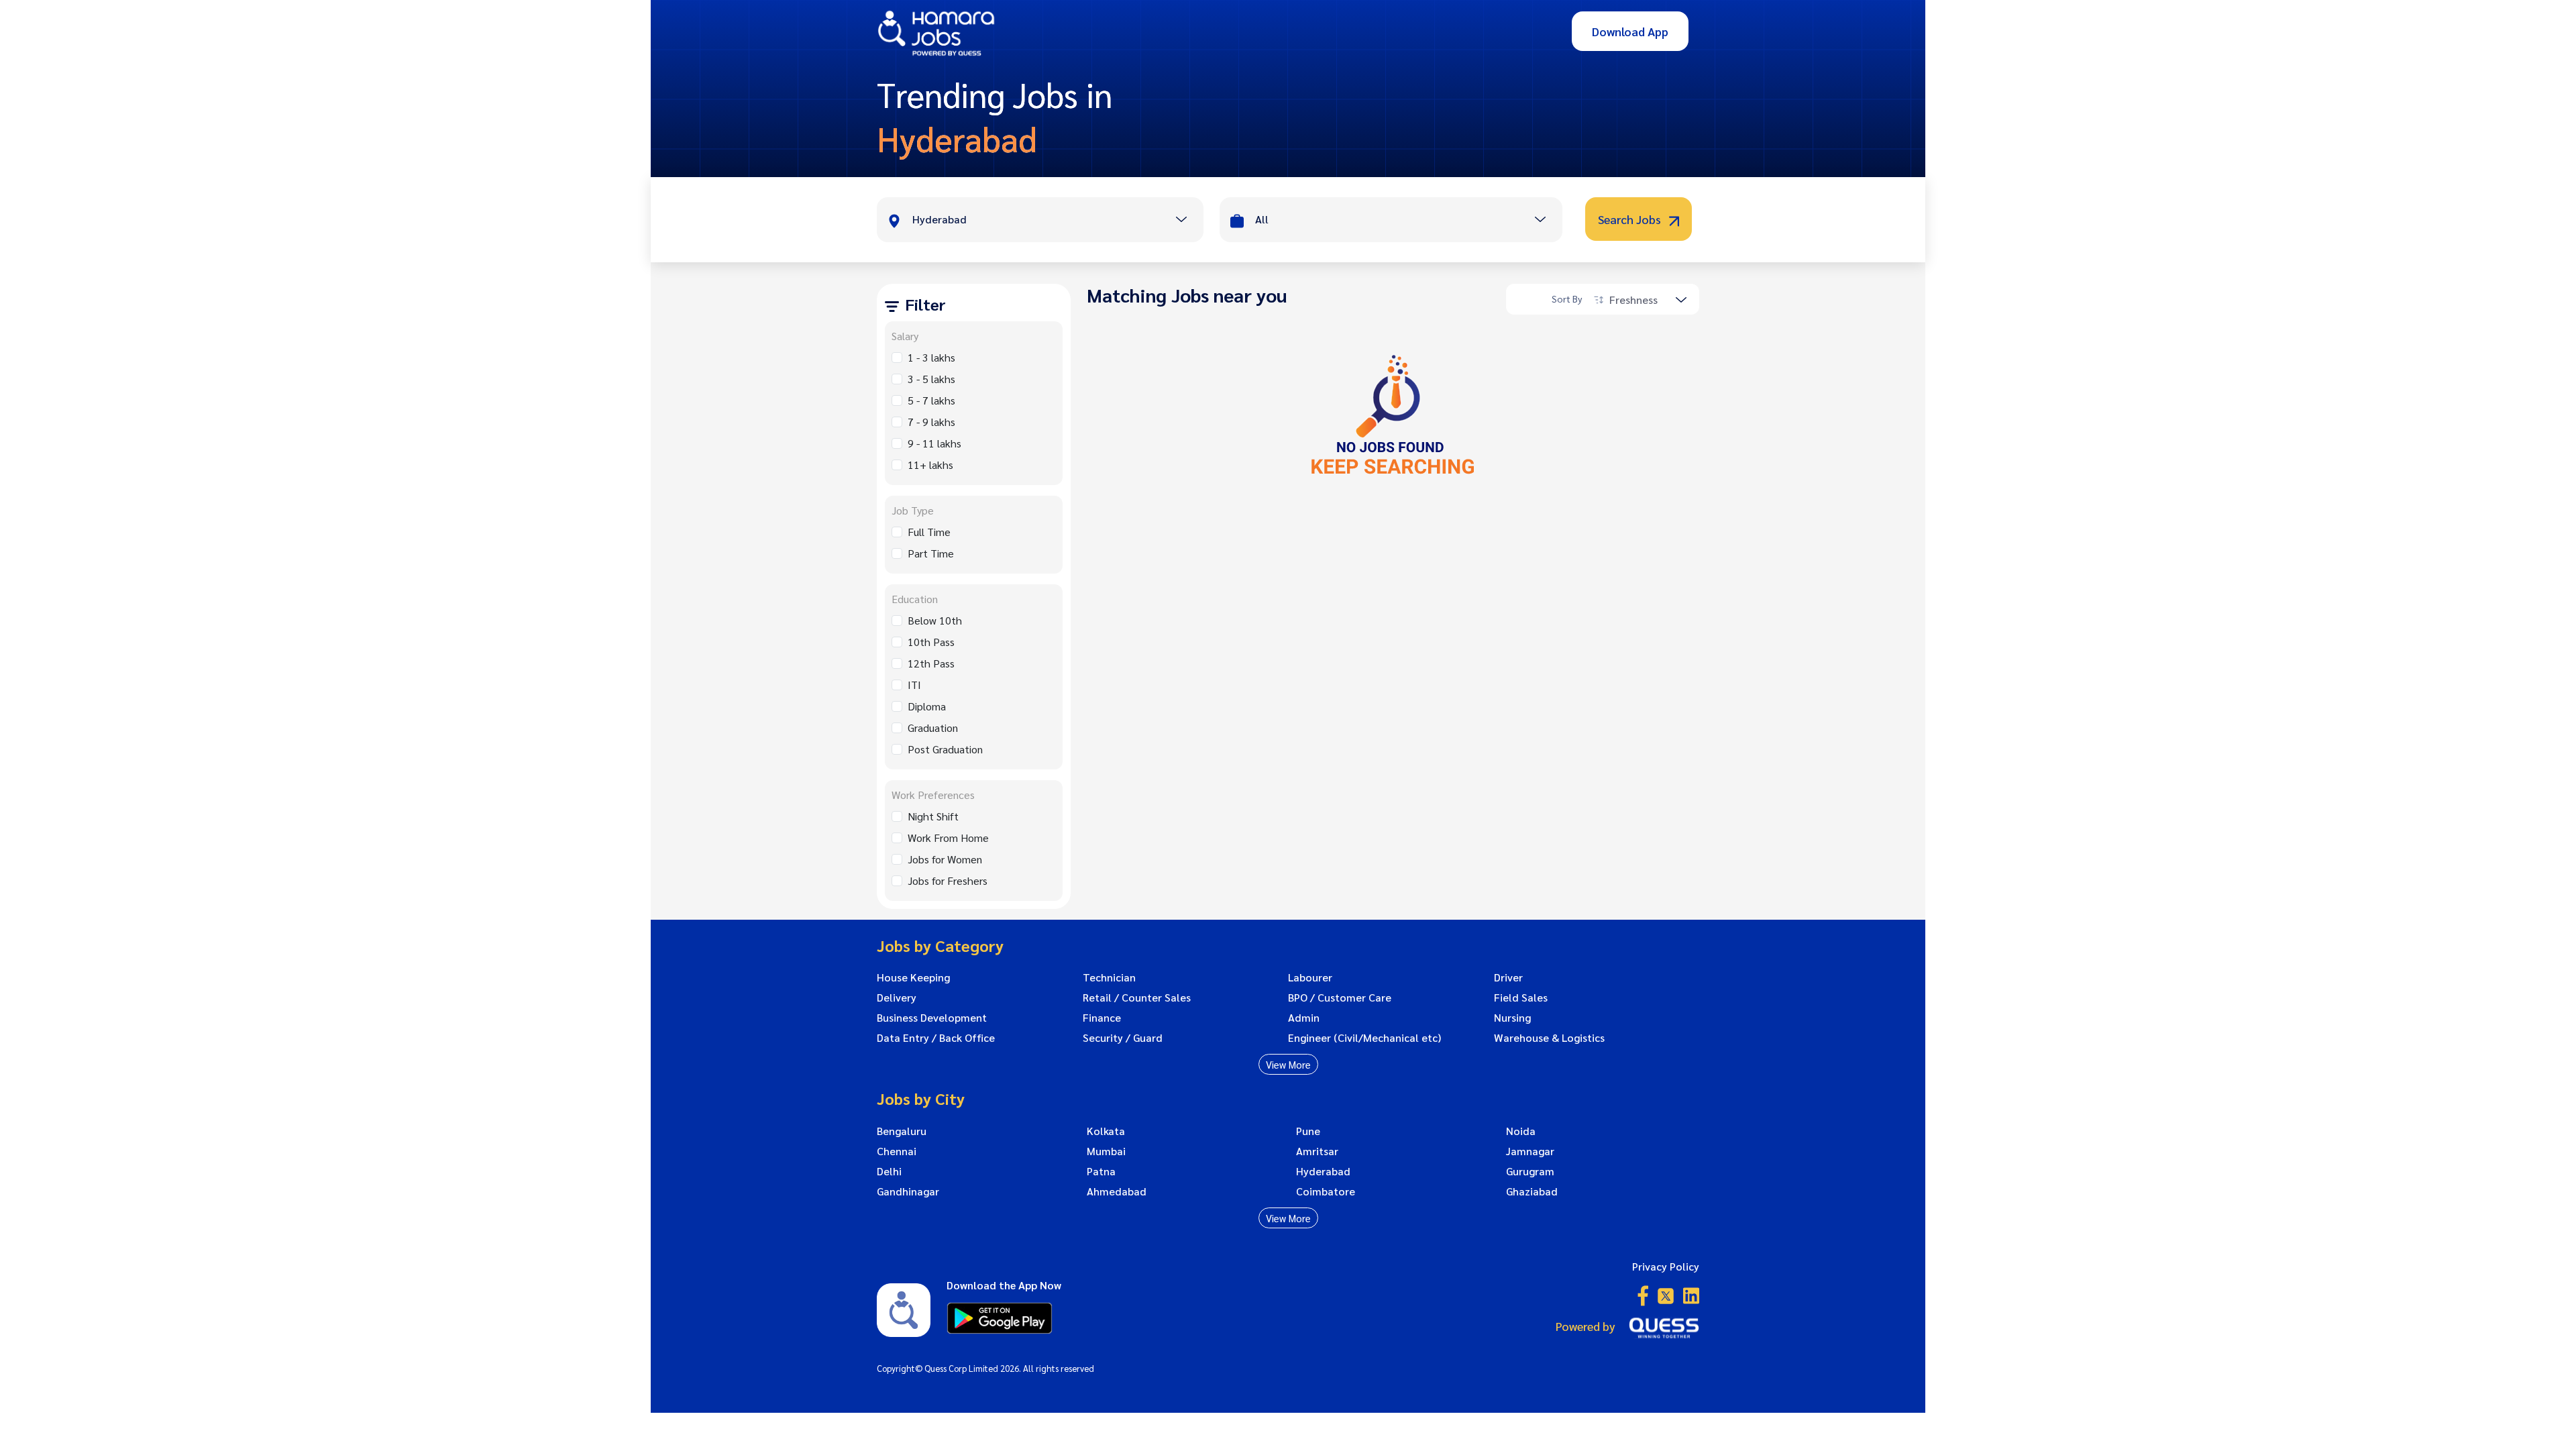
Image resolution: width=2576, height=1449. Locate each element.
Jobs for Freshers (948, 880)
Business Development (932, 1018)
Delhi (889, 1171)
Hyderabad (1323, 1171)
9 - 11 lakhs (934, 443)
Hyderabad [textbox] (940, 219)
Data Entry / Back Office (936, 1038)
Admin (1304, 1018)
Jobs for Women (945, 859)
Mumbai (1106, 1151)
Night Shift (933, 816)
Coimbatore (1326, 1191)
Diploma (927, 706)
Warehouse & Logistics (1549, 1038)
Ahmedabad (1117, 1191)
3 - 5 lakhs (931, 379)
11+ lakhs (930, 465)
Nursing (1512, 1018)
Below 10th (935, 620)
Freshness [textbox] (1633, 300)
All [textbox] (1262, 219)
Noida (1521, 1131)
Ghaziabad (1532, 1191)
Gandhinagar (908, 1191)
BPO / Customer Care (1340, 998)
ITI (914, 685)
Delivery (897, 998)
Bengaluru (902, 1131)
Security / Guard (1123, 1038)
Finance (1102, 1018)
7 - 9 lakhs (931, 422)
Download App (1630, 31)
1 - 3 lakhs (931, 357)
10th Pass (931, 642)
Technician (1109, 977)
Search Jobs (1631, 219)
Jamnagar (1530, 1151)
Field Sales (1521, 998)
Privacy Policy (1666, 1266)
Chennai (897, 1151)
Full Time (929, 532)
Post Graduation (945, 749)
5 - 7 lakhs (931, 400)
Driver (1508, 977)
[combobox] (1058, 221)
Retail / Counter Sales (1137, 998)
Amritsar (1317, 1151)
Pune (1308, 1131)
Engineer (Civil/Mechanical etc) (1364, 1038)
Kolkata (1106, 1131)
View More (1288, 1064)
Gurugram (1530, 1171)
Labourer (1310, 977)
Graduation (933, 728)
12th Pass (931, 663)
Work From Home (948, 838)
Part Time (931, 553)
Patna (1101, 1171)
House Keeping (913, 977)
